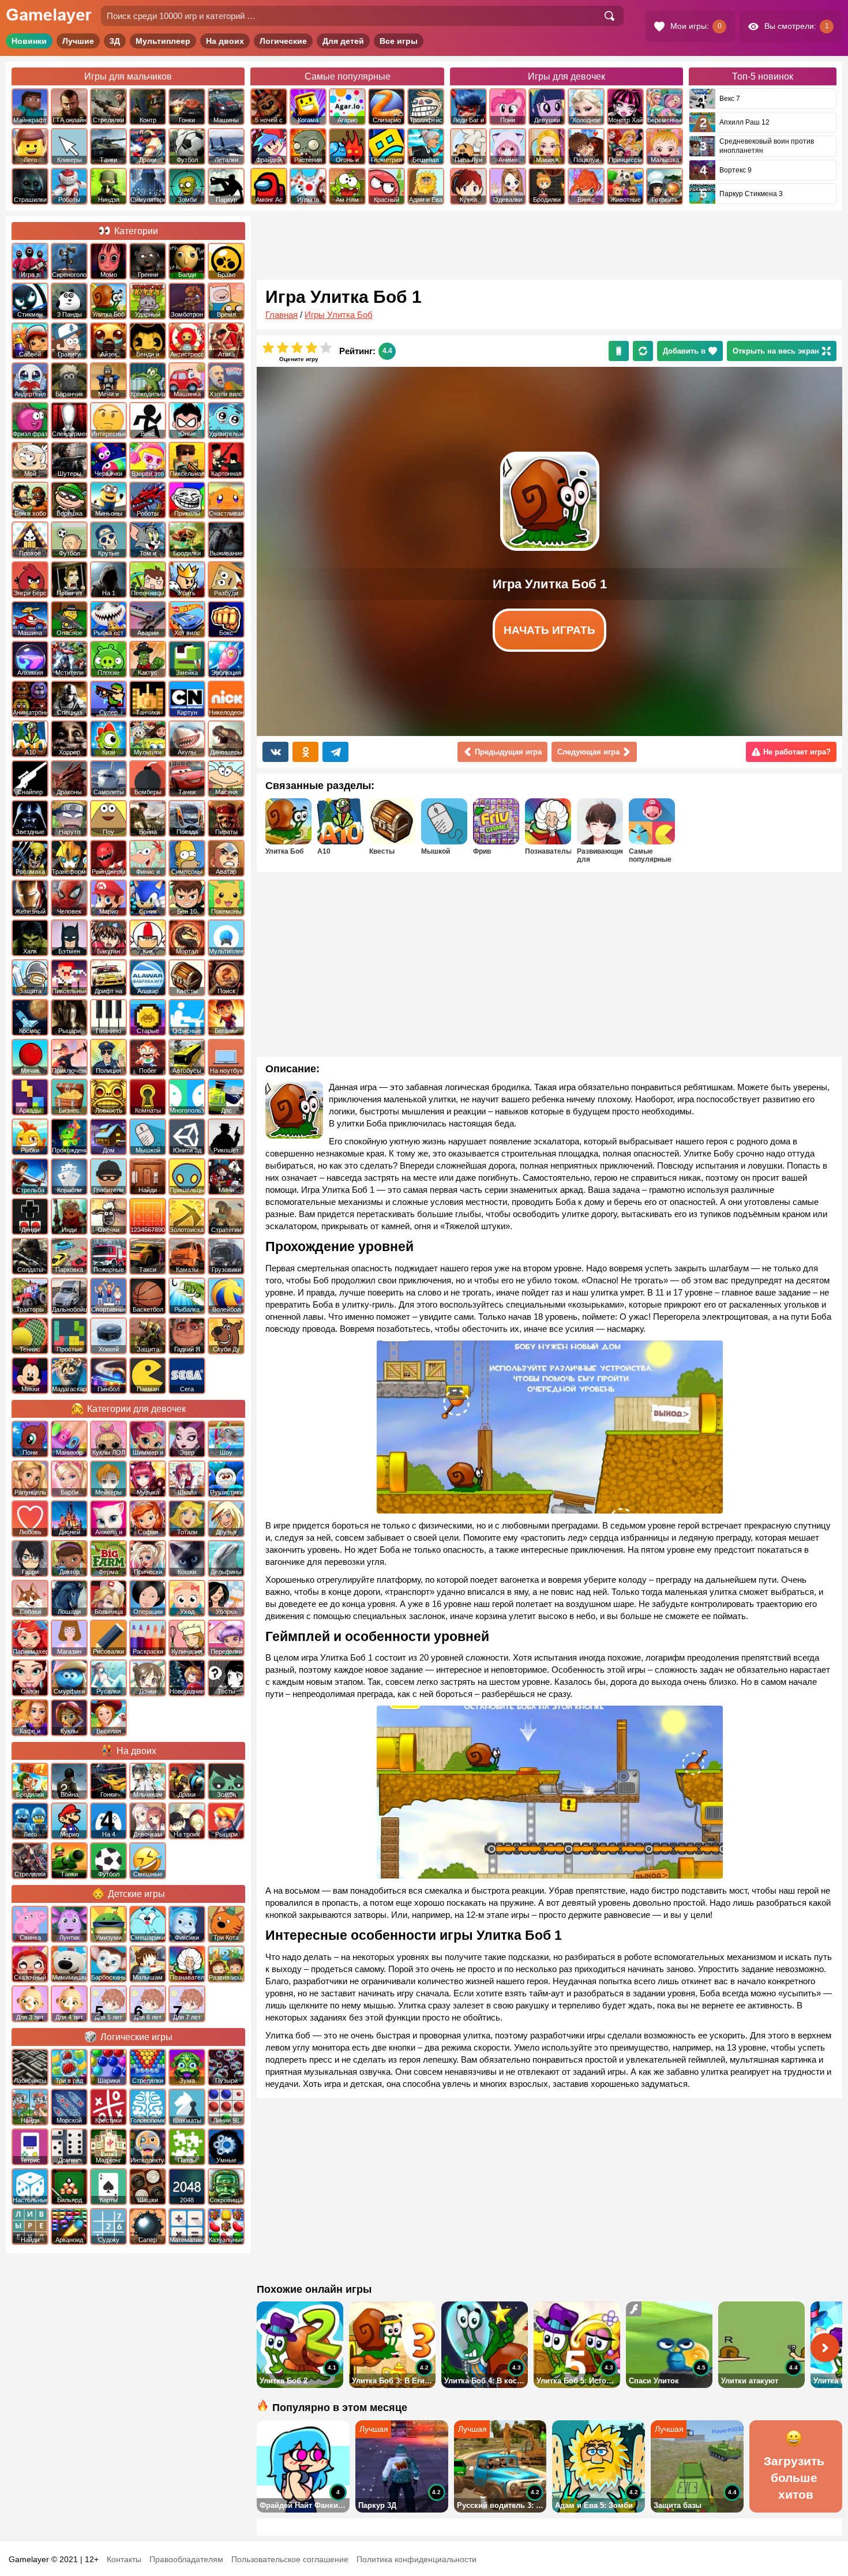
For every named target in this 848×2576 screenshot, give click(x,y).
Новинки (29, 41)
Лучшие (78, 41)
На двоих (225, 41)
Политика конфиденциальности (417, 2559)
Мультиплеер (163, 41)
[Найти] (609, 16)
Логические (283, 41)
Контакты (124, 2559)
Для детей (343, 41)
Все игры (399, 41)
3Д (115, 41)
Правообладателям (186, 2559)
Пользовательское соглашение (290, 2559)
